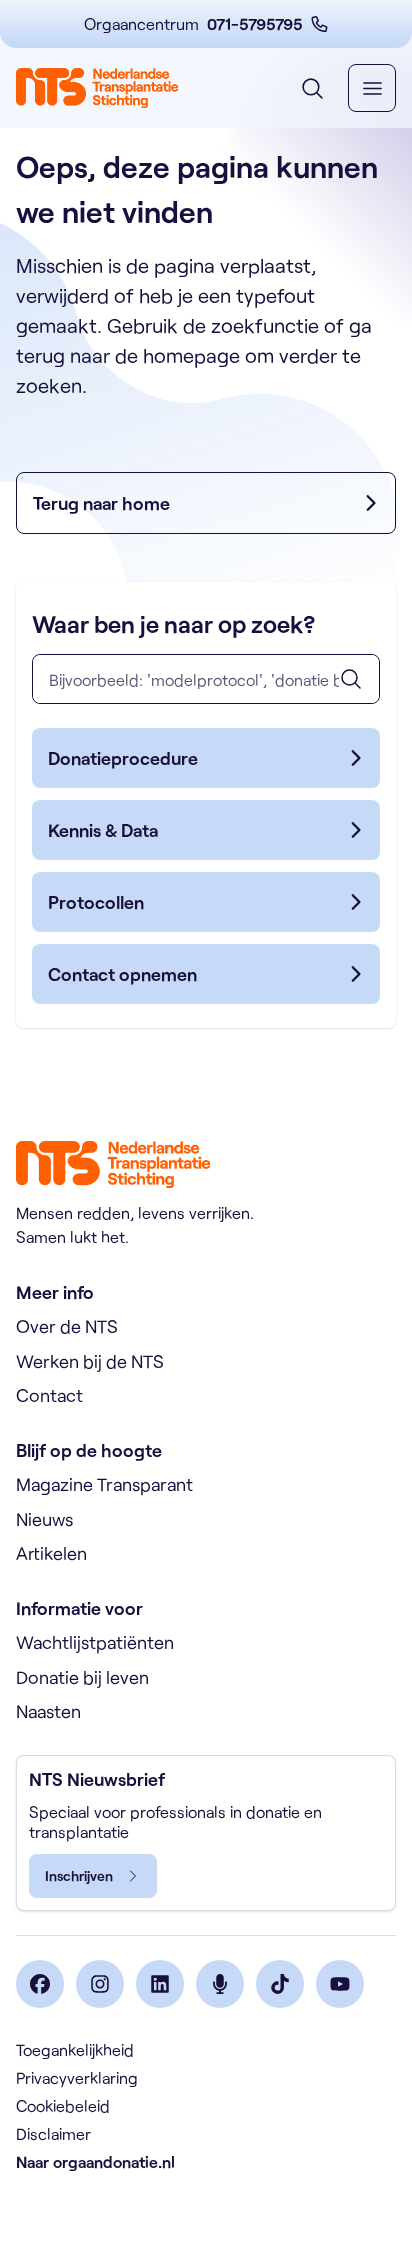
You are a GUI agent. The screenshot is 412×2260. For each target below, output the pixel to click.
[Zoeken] (351, 679)
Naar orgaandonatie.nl (95, 2161)
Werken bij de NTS (90, 1361)
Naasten (48, 1711)
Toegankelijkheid (75, 2049)
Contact (49, 1395)
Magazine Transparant (104, 1484)
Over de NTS (67, 1326)
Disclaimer (53, 2133)
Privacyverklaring (77, 2077)
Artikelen (51, 1553)
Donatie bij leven (82, 1677)
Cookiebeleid (63, 2105)
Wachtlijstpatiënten (95, 1642)
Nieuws (44, 1519)
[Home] (97, 88)
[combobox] (206, 679)
